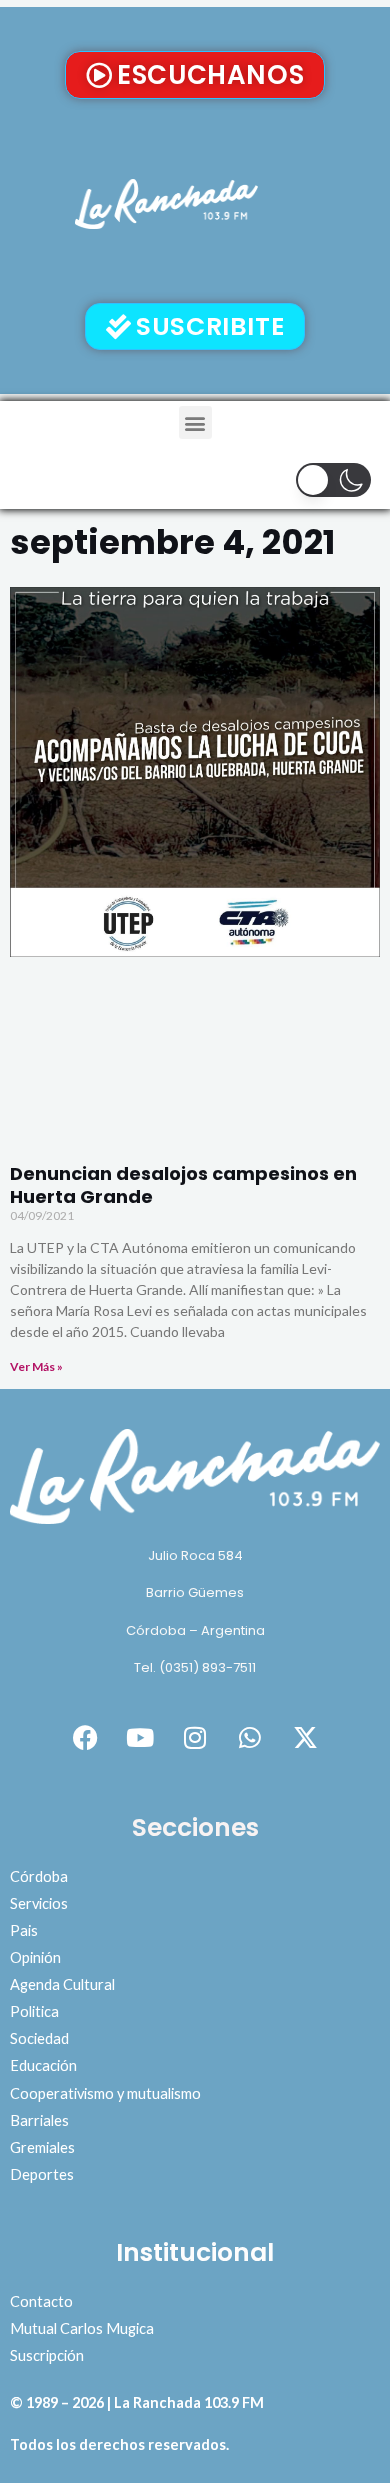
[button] (195, 422)
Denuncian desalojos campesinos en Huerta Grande (183, 1185)
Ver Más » (36, 1366)
